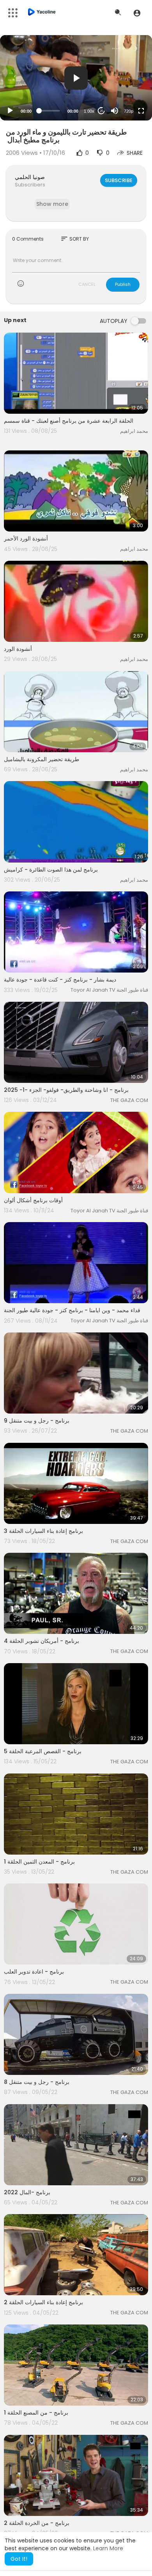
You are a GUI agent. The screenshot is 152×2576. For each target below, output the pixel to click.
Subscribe (119, 180)
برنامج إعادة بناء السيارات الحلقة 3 (43, 1531)
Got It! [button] (19, 2559)
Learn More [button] (108, 2548)
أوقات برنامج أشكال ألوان (33, 1200)
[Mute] (115, 111)
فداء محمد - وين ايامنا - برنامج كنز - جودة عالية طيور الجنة (72, 1310)
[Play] (10, 111)
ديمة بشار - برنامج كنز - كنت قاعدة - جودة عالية (60, 980)
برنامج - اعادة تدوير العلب (34, 1972)
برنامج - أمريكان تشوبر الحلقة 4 (42, 1641)
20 (101, 111)
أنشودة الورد (18, 649)
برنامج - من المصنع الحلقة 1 (36, 2413)
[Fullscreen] (141, 111)
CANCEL (87, 284)
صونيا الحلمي (30, 177)
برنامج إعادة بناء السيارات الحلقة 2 (43, 2302)
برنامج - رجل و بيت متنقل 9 (37, 1421)
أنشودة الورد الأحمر (26, 539)
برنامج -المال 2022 (27, 2192)
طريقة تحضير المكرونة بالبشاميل (42, 759)
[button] (137, 13)
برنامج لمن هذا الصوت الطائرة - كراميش (51, 870)
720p (129, 111)
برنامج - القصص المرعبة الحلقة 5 (43, 1751)
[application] (76, 78)
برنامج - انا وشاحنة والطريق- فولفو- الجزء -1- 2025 (66, 1090)
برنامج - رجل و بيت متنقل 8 (37, 2082)
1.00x (89, 111)
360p (126, 80)
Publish (123, 284)
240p (126, 92)
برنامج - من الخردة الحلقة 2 (37, 2523)
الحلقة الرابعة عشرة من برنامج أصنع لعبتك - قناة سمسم (69, 421)
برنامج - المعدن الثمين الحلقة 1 (39, 1862)
